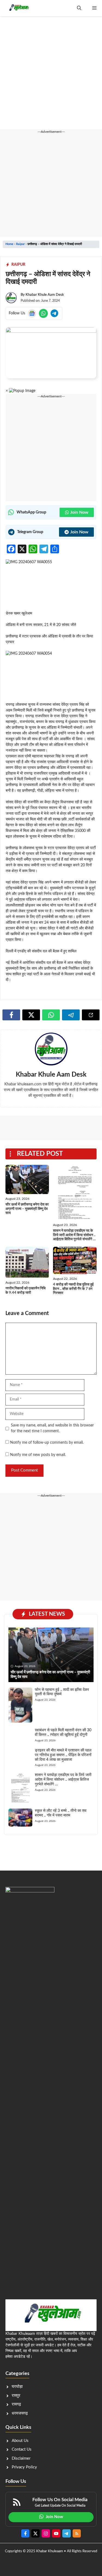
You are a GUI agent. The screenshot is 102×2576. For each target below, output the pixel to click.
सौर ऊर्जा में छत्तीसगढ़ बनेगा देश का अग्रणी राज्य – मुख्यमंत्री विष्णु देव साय (27, 1209)
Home (9, 244)
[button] (79, 8)
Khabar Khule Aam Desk (45, 295)
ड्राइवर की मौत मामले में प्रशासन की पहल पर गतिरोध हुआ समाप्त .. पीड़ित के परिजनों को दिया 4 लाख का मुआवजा (63, 1755)
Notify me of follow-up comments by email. (47, 1443)
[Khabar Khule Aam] (18, 8)
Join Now (79, 512)
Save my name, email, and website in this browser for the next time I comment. (52, 1428)
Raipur (20, 244)
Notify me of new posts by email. (38, 1455)
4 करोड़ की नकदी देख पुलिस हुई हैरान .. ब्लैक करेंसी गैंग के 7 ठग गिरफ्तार (73, 1289)
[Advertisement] (51, 76)
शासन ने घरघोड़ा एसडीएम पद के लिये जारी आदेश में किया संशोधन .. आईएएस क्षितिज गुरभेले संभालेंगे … (74, 1235)
